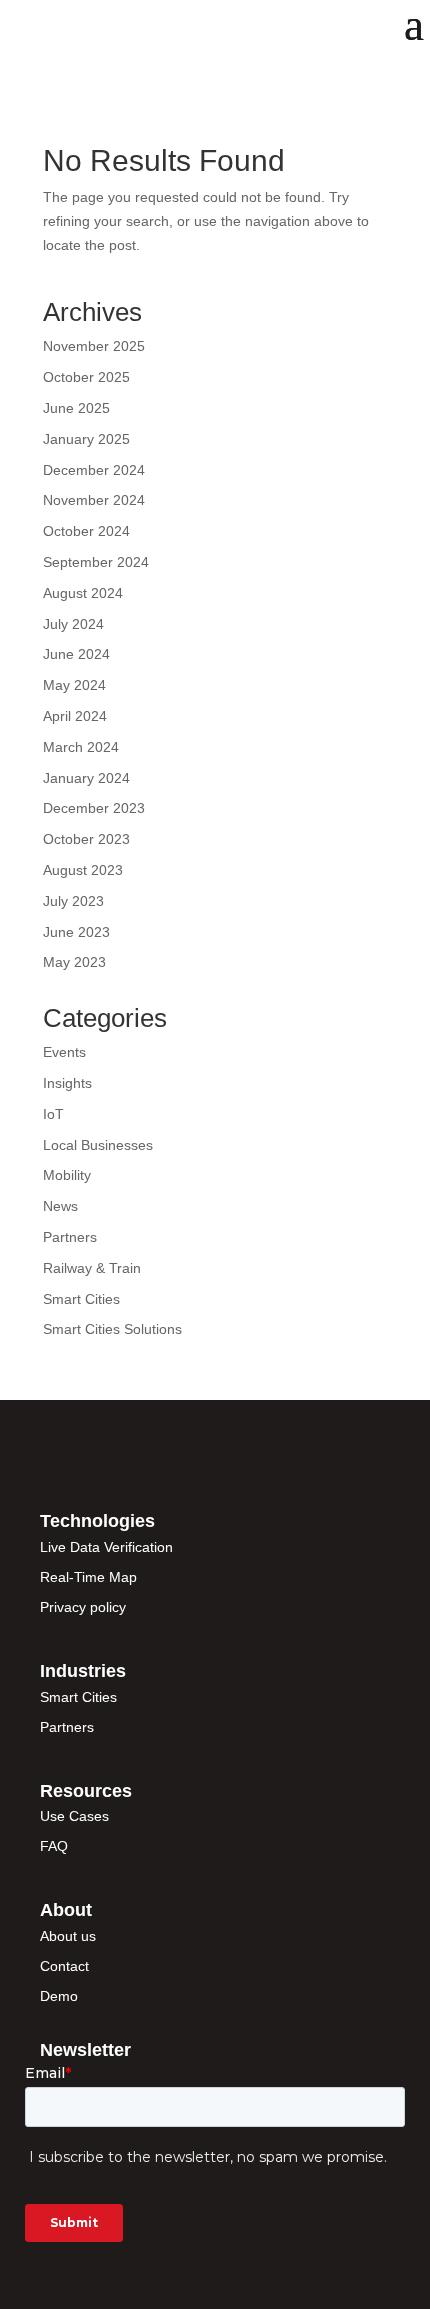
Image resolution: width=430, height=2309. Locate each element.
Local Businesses (98, 1145)
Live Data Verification (106, 1547)
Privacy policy (83, 1607)
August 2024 (83, 593)
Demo (59, 1996)
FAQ (54, 1846)
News (60, 1206)
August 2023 (83, 870)
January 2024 (86, 778)
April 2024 (75, 716)
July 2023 (73, 901)
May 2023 (74, 962)
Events (64, 1052)
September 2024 (96, 562)
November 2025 (94, 346)
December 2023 (94, 808)
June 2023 (76, 932)
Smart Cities (81, 1299)
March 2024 (81, 747)
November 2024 (94, 500)
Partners (70, 1237)
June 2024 (76, 654)
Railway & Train (92, 1268)
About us (68, 1936)
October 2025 (86, 377)
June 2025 (76, 408)
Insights (67, 1083)
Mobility (67, 1175)
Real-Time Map (88, 1577)
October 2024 (86, 531)
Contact (64, 1966)
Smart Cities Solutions (112, 1329)
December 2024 (94, 470)
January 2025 (86, 439)
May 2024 (74, 685)
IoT (53, 1114)
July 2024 (73, 624)
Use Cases (74, 1816)
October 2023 (86, 839)
